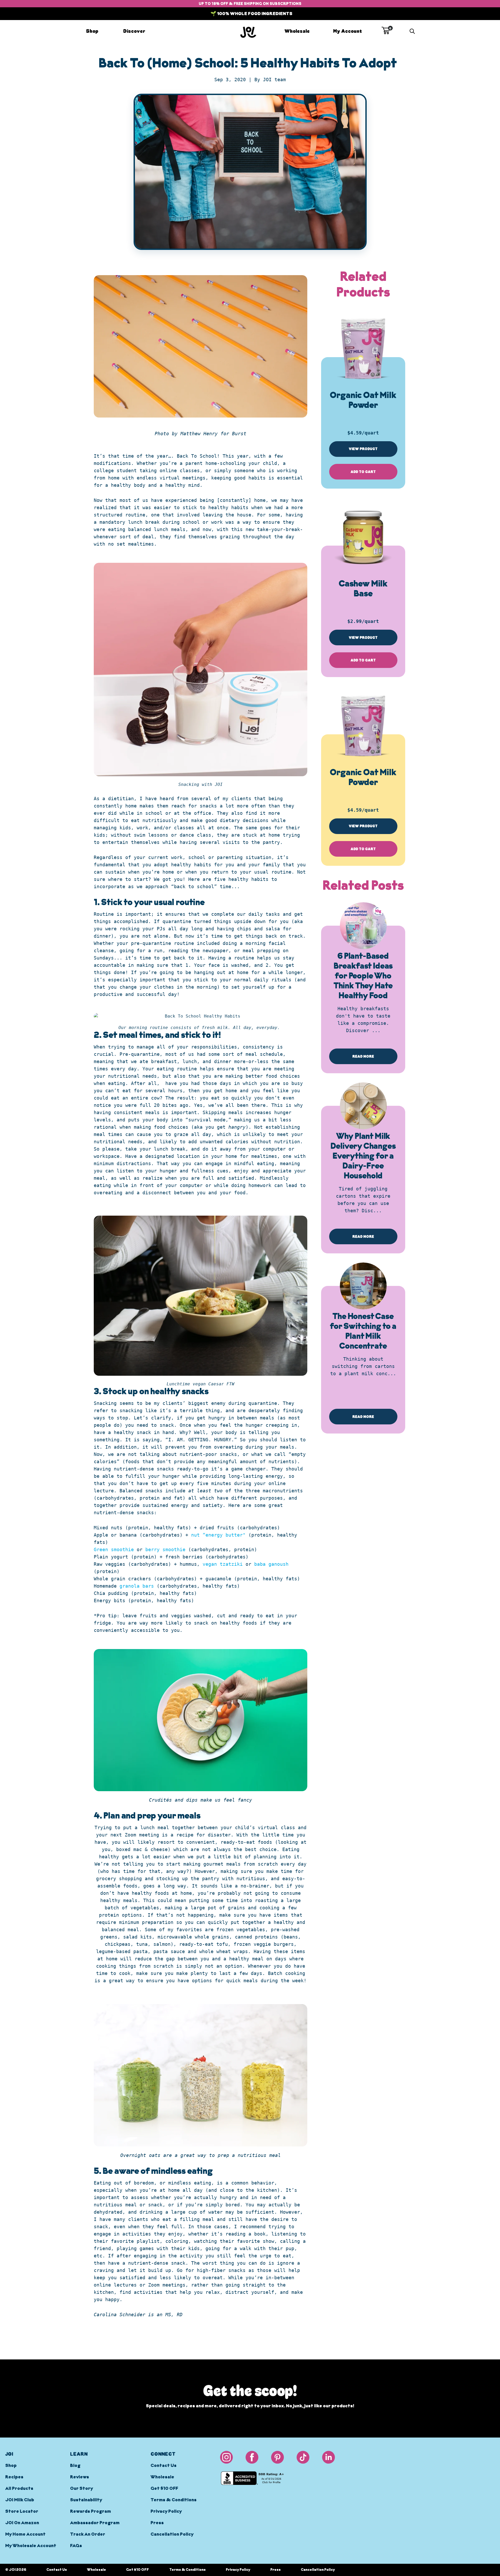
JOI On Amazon (22, 2523)
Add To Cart (363, 472)
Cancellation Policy (172, 2535)
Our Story (82, 2489)
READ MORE (363, 1056)
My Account (348, 31)
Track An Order (88, 2535)
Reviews (80, 2477)
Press (157, 2523)
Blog (75, 2466)
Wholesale (297, 31)
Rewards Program (90, 2512)
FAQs (76, 2546)
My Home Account (25, 2535)
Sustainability (86, 2500)
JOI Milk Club (20, 2500)
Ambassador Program (95, 2523)
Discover (134, 31)
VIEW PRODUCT (363, 449)
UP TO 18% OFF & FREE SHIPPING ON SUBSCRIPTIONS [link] (250, 4)
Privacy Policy (166, 2512)
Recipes (14, 2477)
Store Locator (22, 2512)
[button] (386, 30)
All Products (19, 2489)
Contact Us (164, 2466)
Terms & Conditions (174, 2500)
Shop (92, 31)
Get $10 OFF (164, 2489)
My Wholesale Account (31, 2546)
